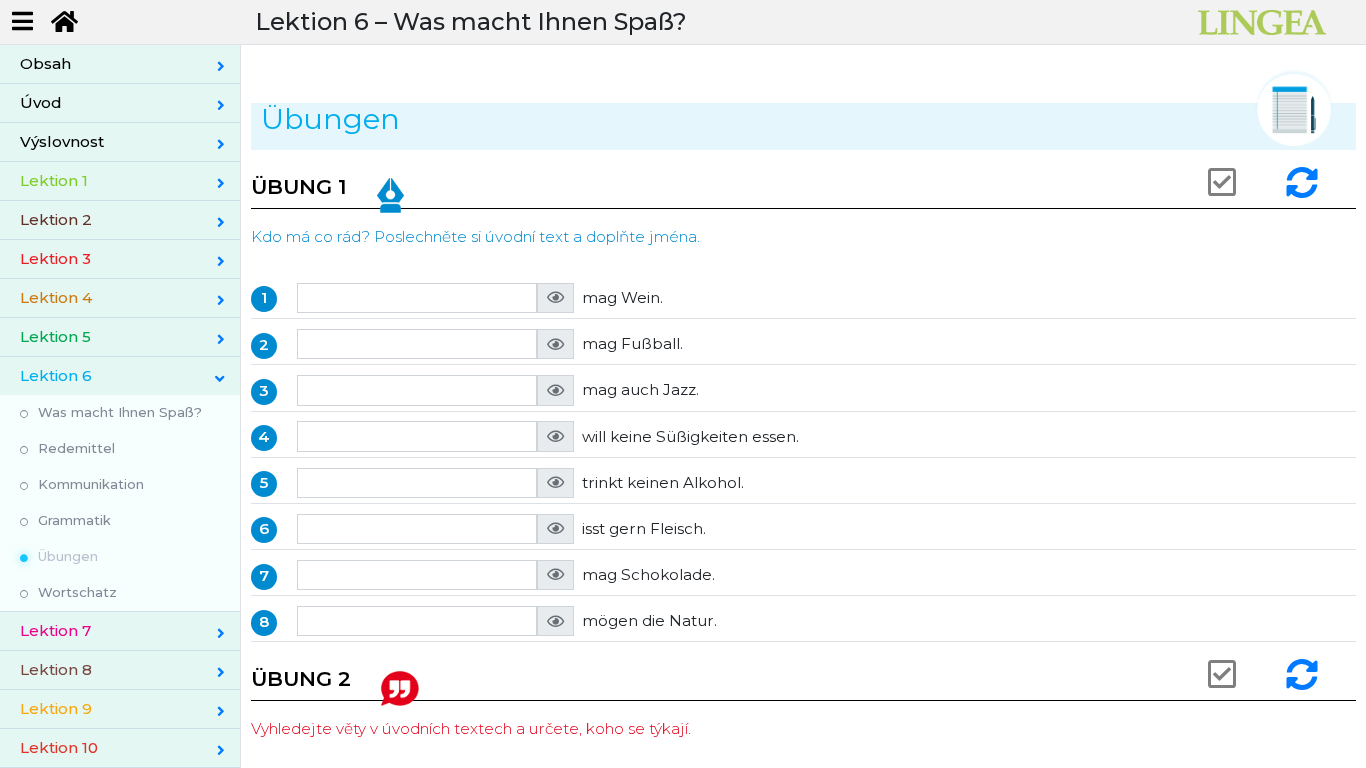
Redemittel (76, 448)
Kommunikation (91, 484)
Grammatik (74, 520)
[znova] (1305, 182)
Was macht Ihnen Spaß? (120, 412)
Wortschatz (77, 592)
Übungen (68, 556)
